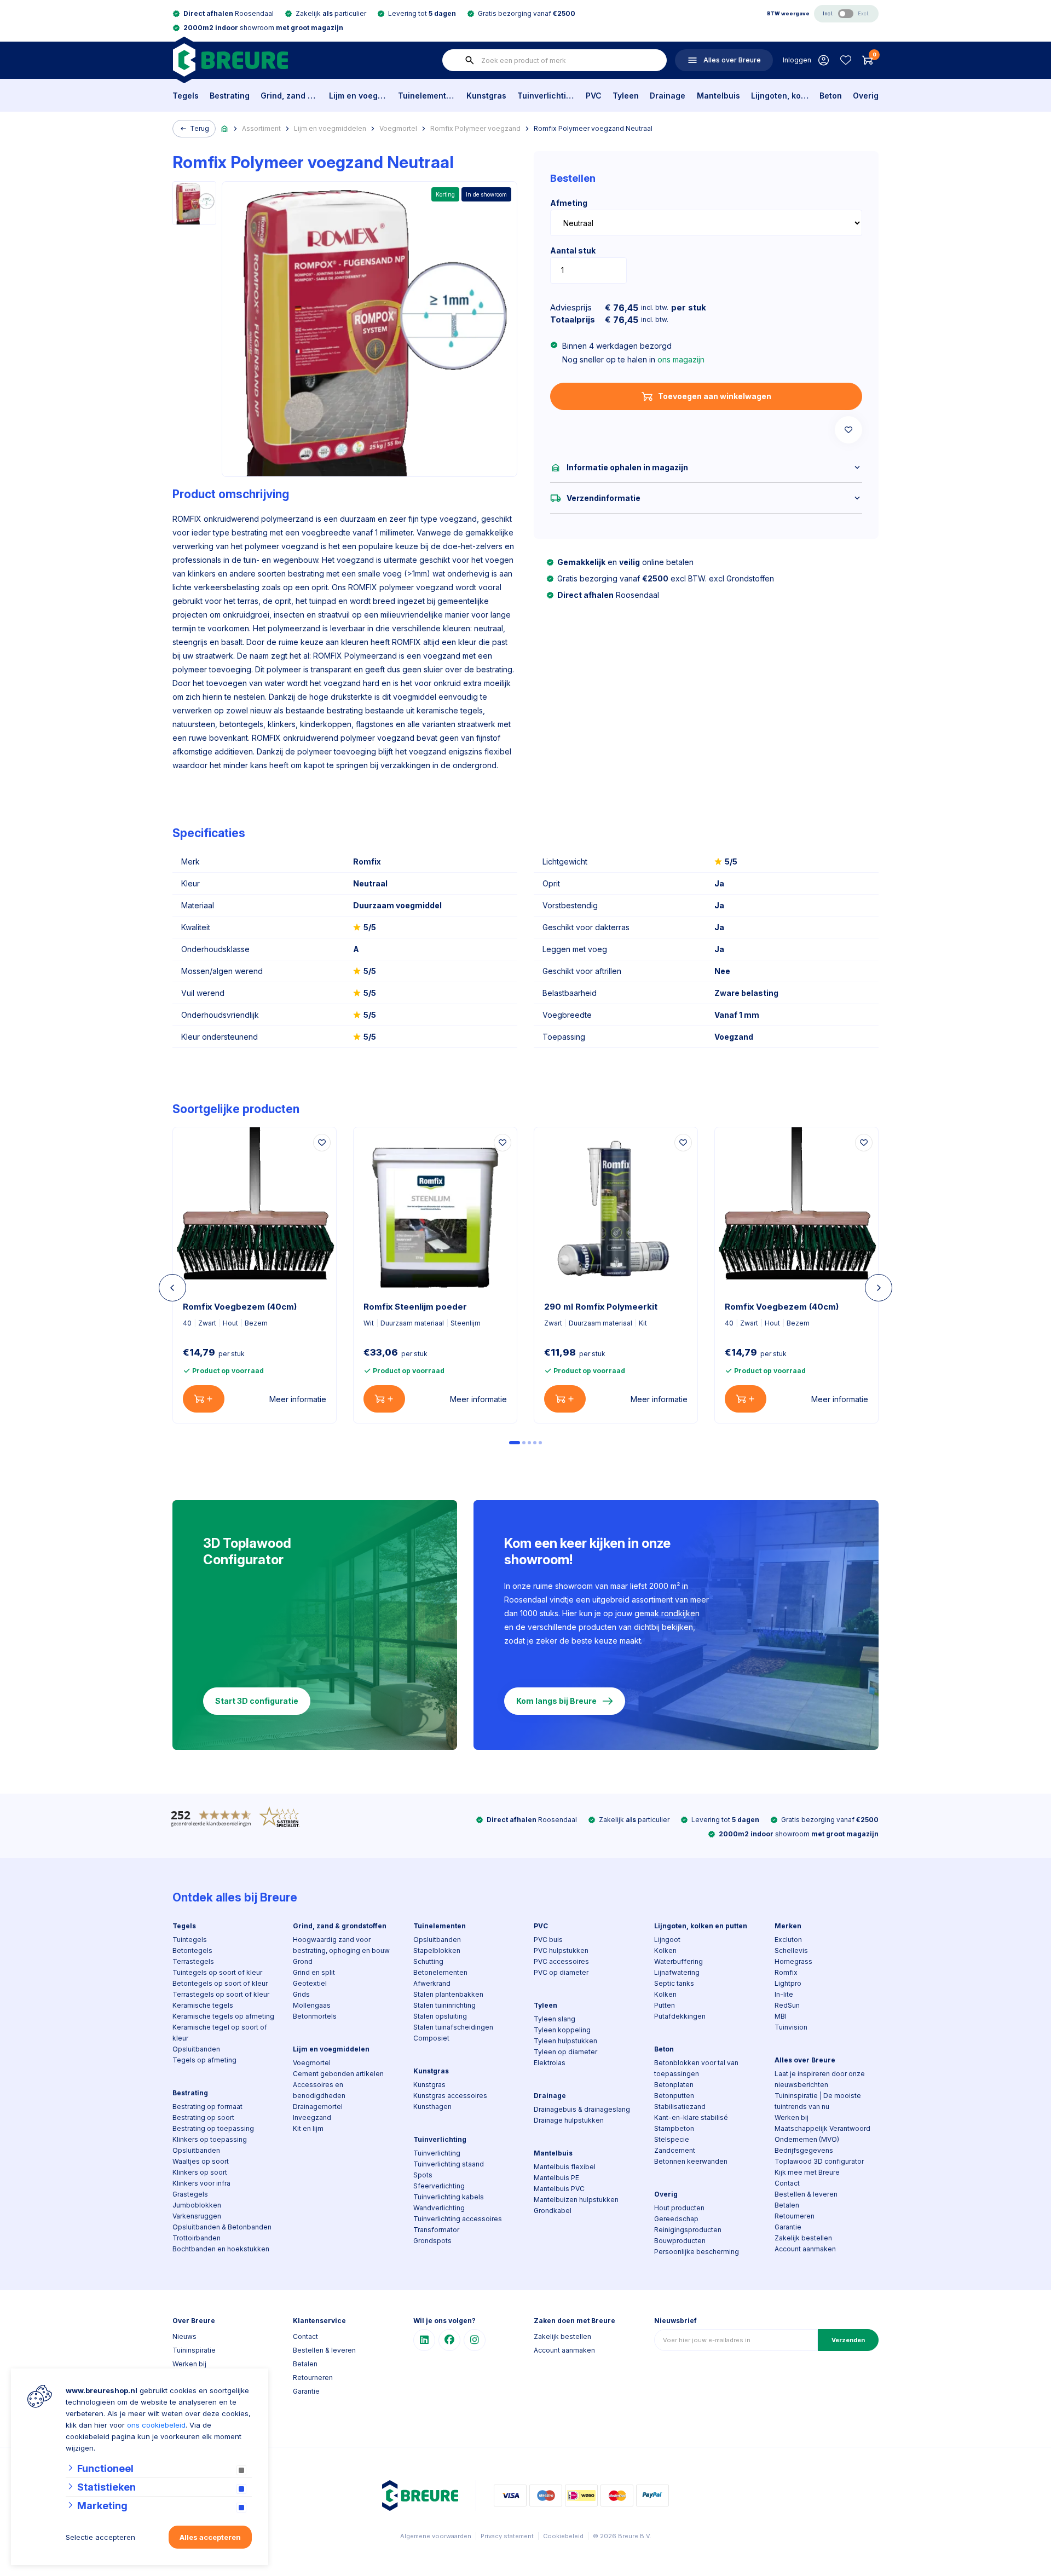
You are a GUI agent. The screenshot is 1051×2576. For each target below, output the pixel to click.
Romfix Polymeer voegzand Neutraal (593, 128)
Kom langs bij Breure (556, 1701)
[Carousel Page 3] (529, 1443)
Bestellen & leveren (806, 2194)
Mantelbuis (718, 96)
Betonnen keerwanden (691, 2161)
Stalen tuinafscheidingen (453, 2027)
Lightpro (788, 1983)
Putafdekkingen (680, 2016)
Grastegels (190, 2194)
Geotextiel (310, 1983)
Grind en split (314, 1972)
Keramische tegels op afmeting (223, 2016)
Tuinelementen (427, 96)
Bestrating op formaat (207, 2107)
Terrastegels (193, 1961)
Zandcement (675, 2150)
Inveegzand (312, 2117)
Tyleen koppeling (562, 2030)
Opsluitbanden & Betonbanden (222, 2227)
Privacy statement (507, 2536)
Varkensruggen (197, 2216)
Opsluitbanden (196, 2049)
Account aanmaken (805, 2249)
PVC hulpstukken (561, 1950)
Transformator (436, 2230)
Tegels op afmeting (204, 2060)
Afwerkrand (432, 1983)
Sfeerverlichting (439, 2186)
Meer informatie (298, 1399)
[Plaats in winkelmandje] (204, 1399)
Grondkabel (553, 2211)
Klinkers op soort (200, 2172)
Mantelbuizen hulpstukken (576, 2200)
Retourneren (795, 2216)
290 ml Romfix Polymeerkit (601, 1307)
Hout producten (679, 2208)
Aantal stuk (573, 250)
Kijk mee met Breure (807, 2172)
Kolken (665, 1950)
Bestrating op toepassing (213, 2128)
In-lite (784, 1994)
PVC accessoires (561, 1961)
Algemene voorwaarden (436, 2536)
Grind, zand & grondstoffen (289, 96)
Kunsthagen (432, 2107)
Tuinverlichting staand (449, 2164)
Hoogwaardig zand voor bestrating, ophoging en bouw (341, 1945)
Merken (788, 1926)
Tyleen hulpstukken (565, 2041)
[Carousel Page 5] (540, 1443)
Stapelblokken (437, 1950)
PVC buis (548, 1940)
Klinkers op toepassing (210, 2139)
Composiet (431, 2038)
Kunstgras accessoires (450, 2096)
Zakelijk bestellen (803, 2238)
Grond (303, 1961)
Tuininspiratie (194, 2350)
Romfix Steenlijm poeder (415, 1307)
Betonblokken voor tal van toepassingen (696, 2068)
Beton (831, 96)
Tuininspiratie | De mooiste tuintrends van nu (818, 2101)
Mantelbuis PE (556, 2178)
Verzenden (848, 2340)
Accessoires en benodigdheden (319, 2090)
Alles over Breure (805, 2060)
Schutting (428, 1961)
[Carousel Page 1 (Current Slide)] (515, 1443)
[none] (470, 60)
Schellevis (791, 1950)
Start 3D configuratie (257, 1701)
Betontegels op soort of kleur (220, 1983)
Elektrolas (550, 2063)
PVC (594, 96)
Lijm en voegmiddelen (358, 96)
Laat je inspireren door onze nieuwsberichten (820, 2079)
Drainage (668, 96)
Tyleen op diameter (565, 2052)
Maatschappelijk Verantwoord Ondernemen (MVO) (822, 2134)
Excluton (788, 1940)
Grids (301, 1994)
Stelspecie (672, 2139)
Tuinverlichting (546, 96)
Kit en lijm (308, 2128)
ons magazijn (681, 359)
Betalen (787, 2205)
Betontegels (192, 1950)
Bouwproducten (680, 2241)
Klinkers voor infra (201, 2183)
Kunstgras (486, 96)
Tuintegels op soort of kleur (217, 1972)
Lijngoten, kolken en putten (780, 96)
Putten (665, 2005)
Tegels (186, 96)
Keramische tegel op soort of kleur (220, 2033)
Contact (787, 2183)
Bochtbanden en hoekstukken (221, 2249)
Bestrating (230, 96)
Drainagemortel (318, 2107)
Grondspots (432, 2241)
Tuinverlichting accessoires (458, 2219)
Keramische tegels (203, 2005)
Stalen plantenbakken (448, 1994)
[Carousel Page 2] (524, 1443)
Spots (423, 2175)
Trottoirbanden (197, 2238)
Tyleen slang (555, 2019)
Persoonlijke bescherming (697, 2252)
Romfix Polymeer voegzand (475, 128)
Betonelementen (440, 1972)
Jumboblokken (197, 2205)
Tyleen (626, 96)
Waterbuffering (678, 1961)
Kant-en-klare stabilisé (691, 2117)
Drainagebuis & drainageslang (582, 2109)
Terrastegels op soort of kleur (221, 1994)
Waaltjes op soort (201, 2161)
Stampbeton (674, 2128)
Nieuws (184, 2336)
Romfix (786, 1972)
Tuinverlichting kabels (449, 2197)
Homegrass (793, 1961)
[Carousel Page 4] (535, 1443)
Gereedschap (676, 2219)
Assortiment (261, 128)
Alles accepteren (210, 2537)
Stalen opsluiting (440, 2016)
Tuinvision (791, 2027)
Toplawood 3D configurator (819, 2161)
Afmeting (569, 203)
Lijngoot (667, 1940)
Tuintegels (190, 1940)
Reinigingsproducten (688, 2230)
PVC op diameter (561, 1972)
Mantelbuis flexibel (565, 2167)
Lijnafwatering (677, 1972)
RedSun (787, 2005)
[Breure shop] (230, 60)
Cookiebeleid (563, 2536)
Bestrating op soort (203, 2117)
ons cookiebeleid (156, 2425)
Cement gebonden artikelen (338, 2074)
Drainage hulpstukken (569, 2120)
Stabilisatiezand (680, 2107)
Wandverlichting (439, 2208)
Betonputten (674, 2096)
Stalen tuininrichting (444, 2005)
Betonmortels (315, 2016)
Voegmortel (398, 128)
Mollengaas (312, 2005)
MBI (781, 2016)
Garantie (788, 2227)
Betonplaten (674, 2085)
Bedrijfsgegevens (804, 2150)
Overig (866, 96)
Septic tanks (674, 1983)
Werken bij (792, 2117)
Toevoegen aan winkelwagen (715, 396)
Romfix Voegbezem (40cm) (240, 1307)
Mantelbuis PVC (559, 2189)
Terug (200, 128)
